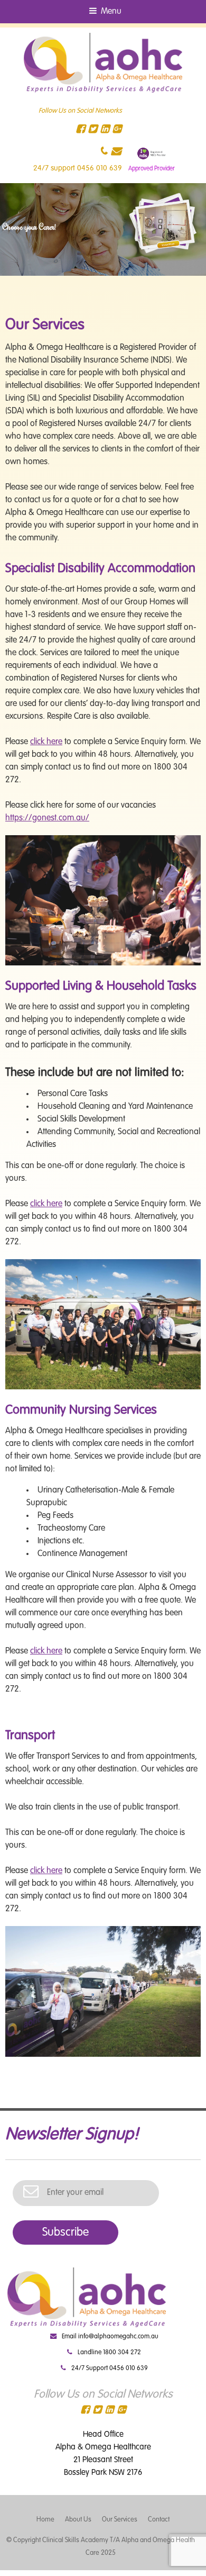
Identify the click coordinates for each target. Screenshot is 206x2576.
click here (46, 742)
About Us (78, 2520)
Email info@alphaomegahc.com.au (110, 2337)
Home (45, 2520)
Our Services (120, 2520)
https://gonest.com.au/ (47, 818)
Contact (159, 2520)
